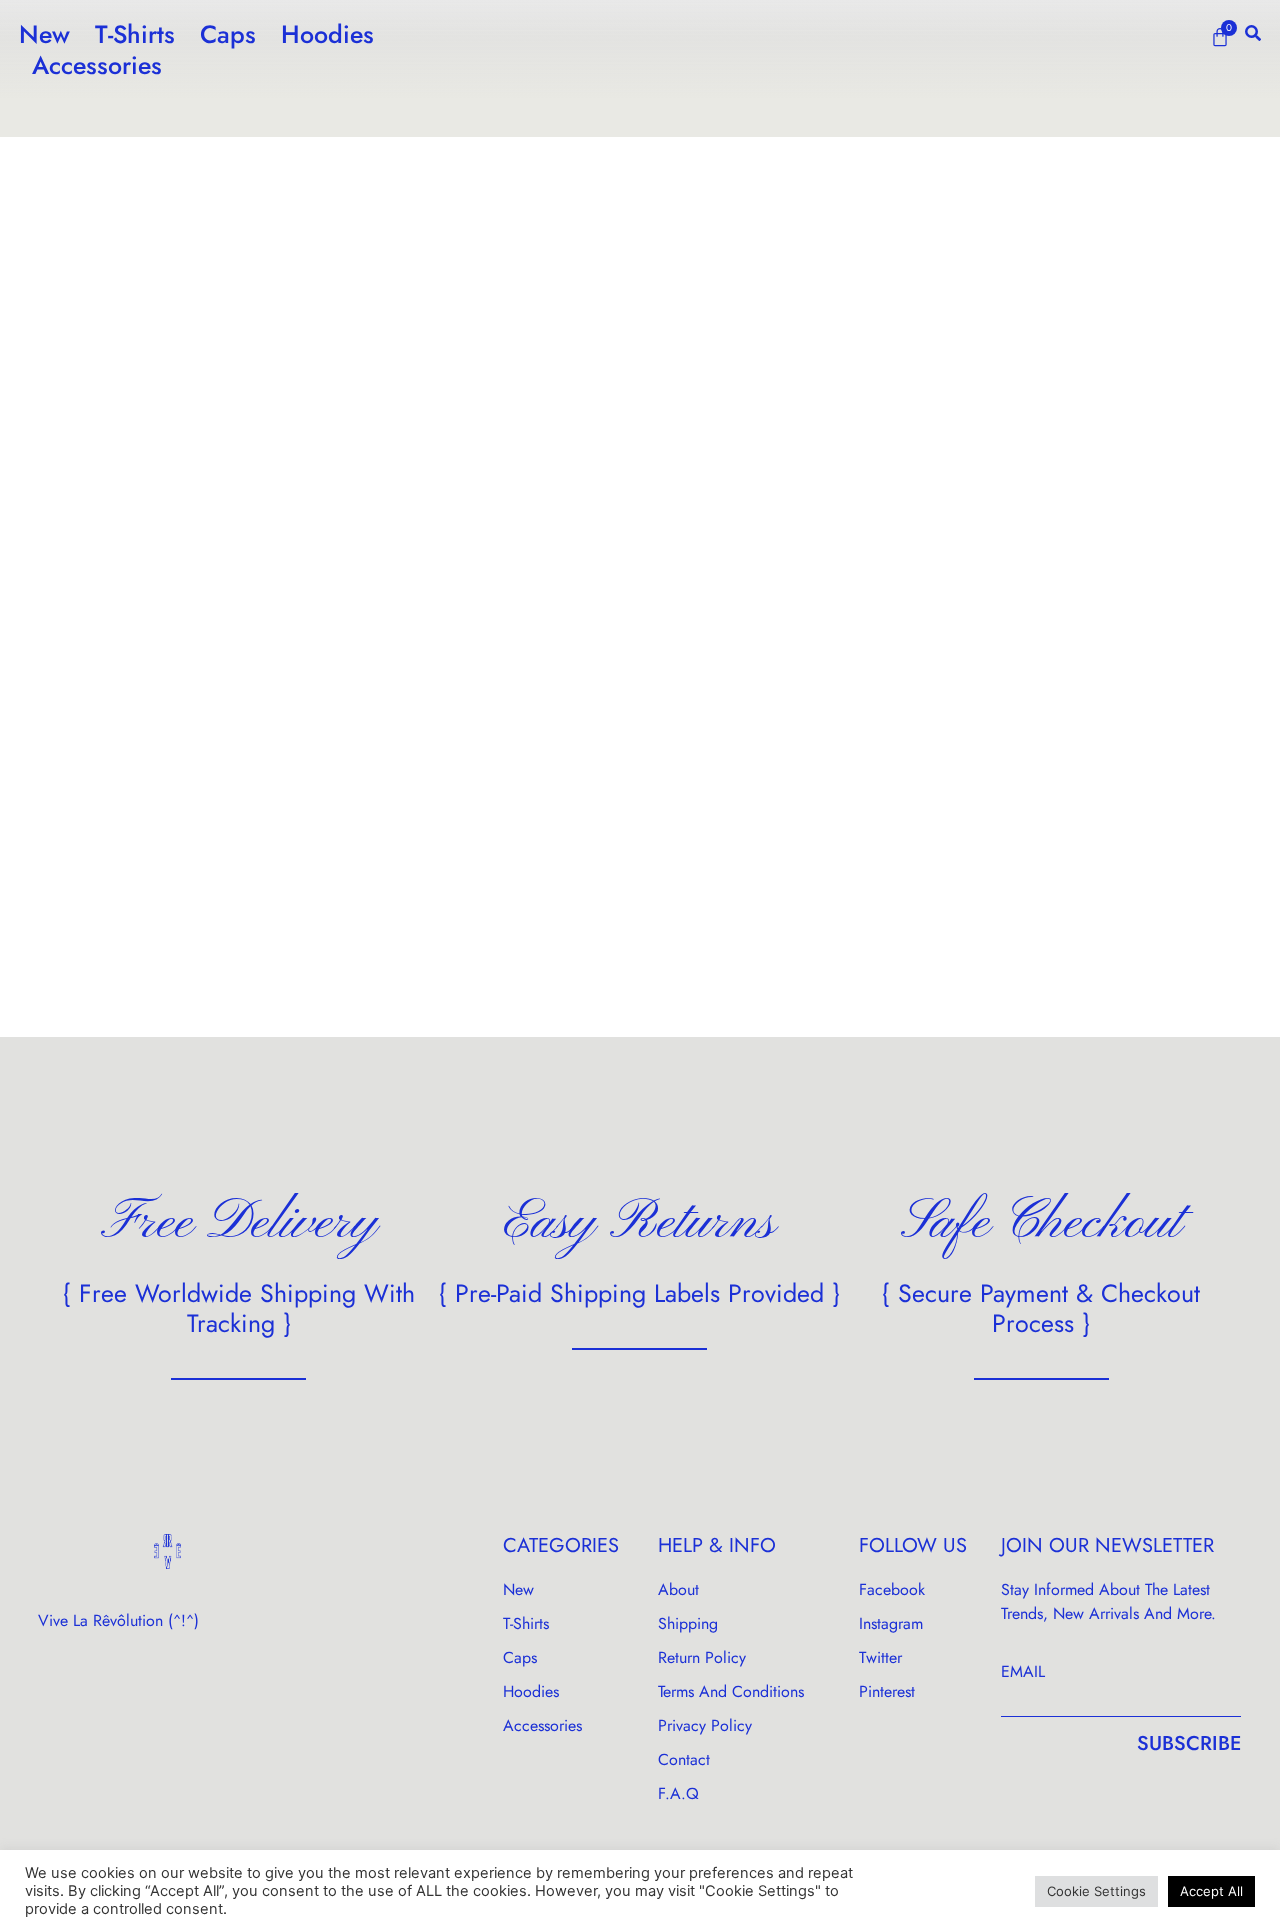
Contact (684, 1759)
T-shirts (135, 34)
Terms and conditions (731, 1691)
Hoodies (327, 34)
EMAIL (1023, 1671)
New (44, 34)
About (678, 1589)
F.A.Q (678, 1793)
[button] (1253, 33)
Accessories (97, 65)
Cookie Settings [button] (1096, 1891)
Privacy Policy (705, 1725)
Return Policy (702, 1657)
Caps (228, 34)
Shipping (688, 1623)
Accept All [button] (1211, 1891)
